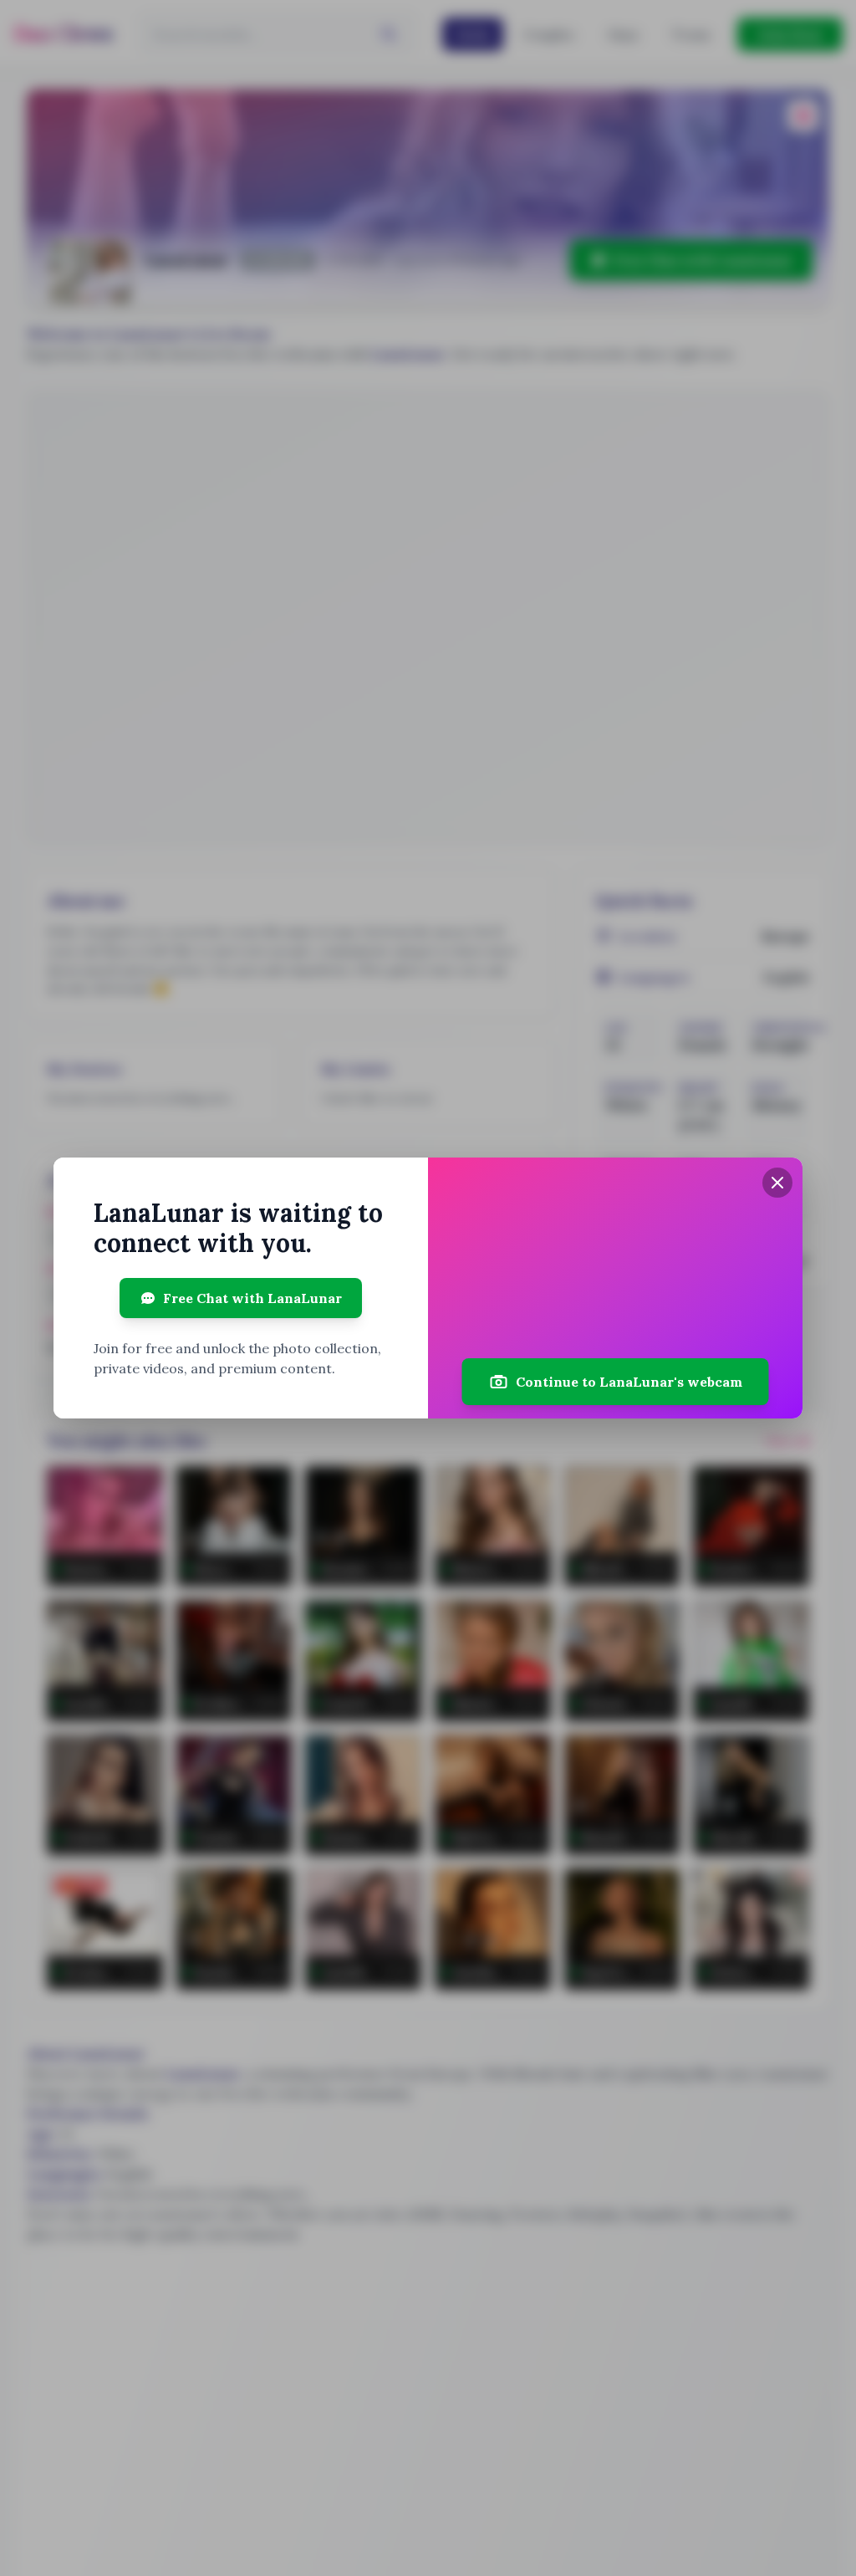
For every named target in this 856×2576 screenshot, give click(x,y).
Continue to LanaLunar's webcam (629, 1382)
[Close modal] (777, 1183)
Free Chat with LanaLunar (252, 1298)
